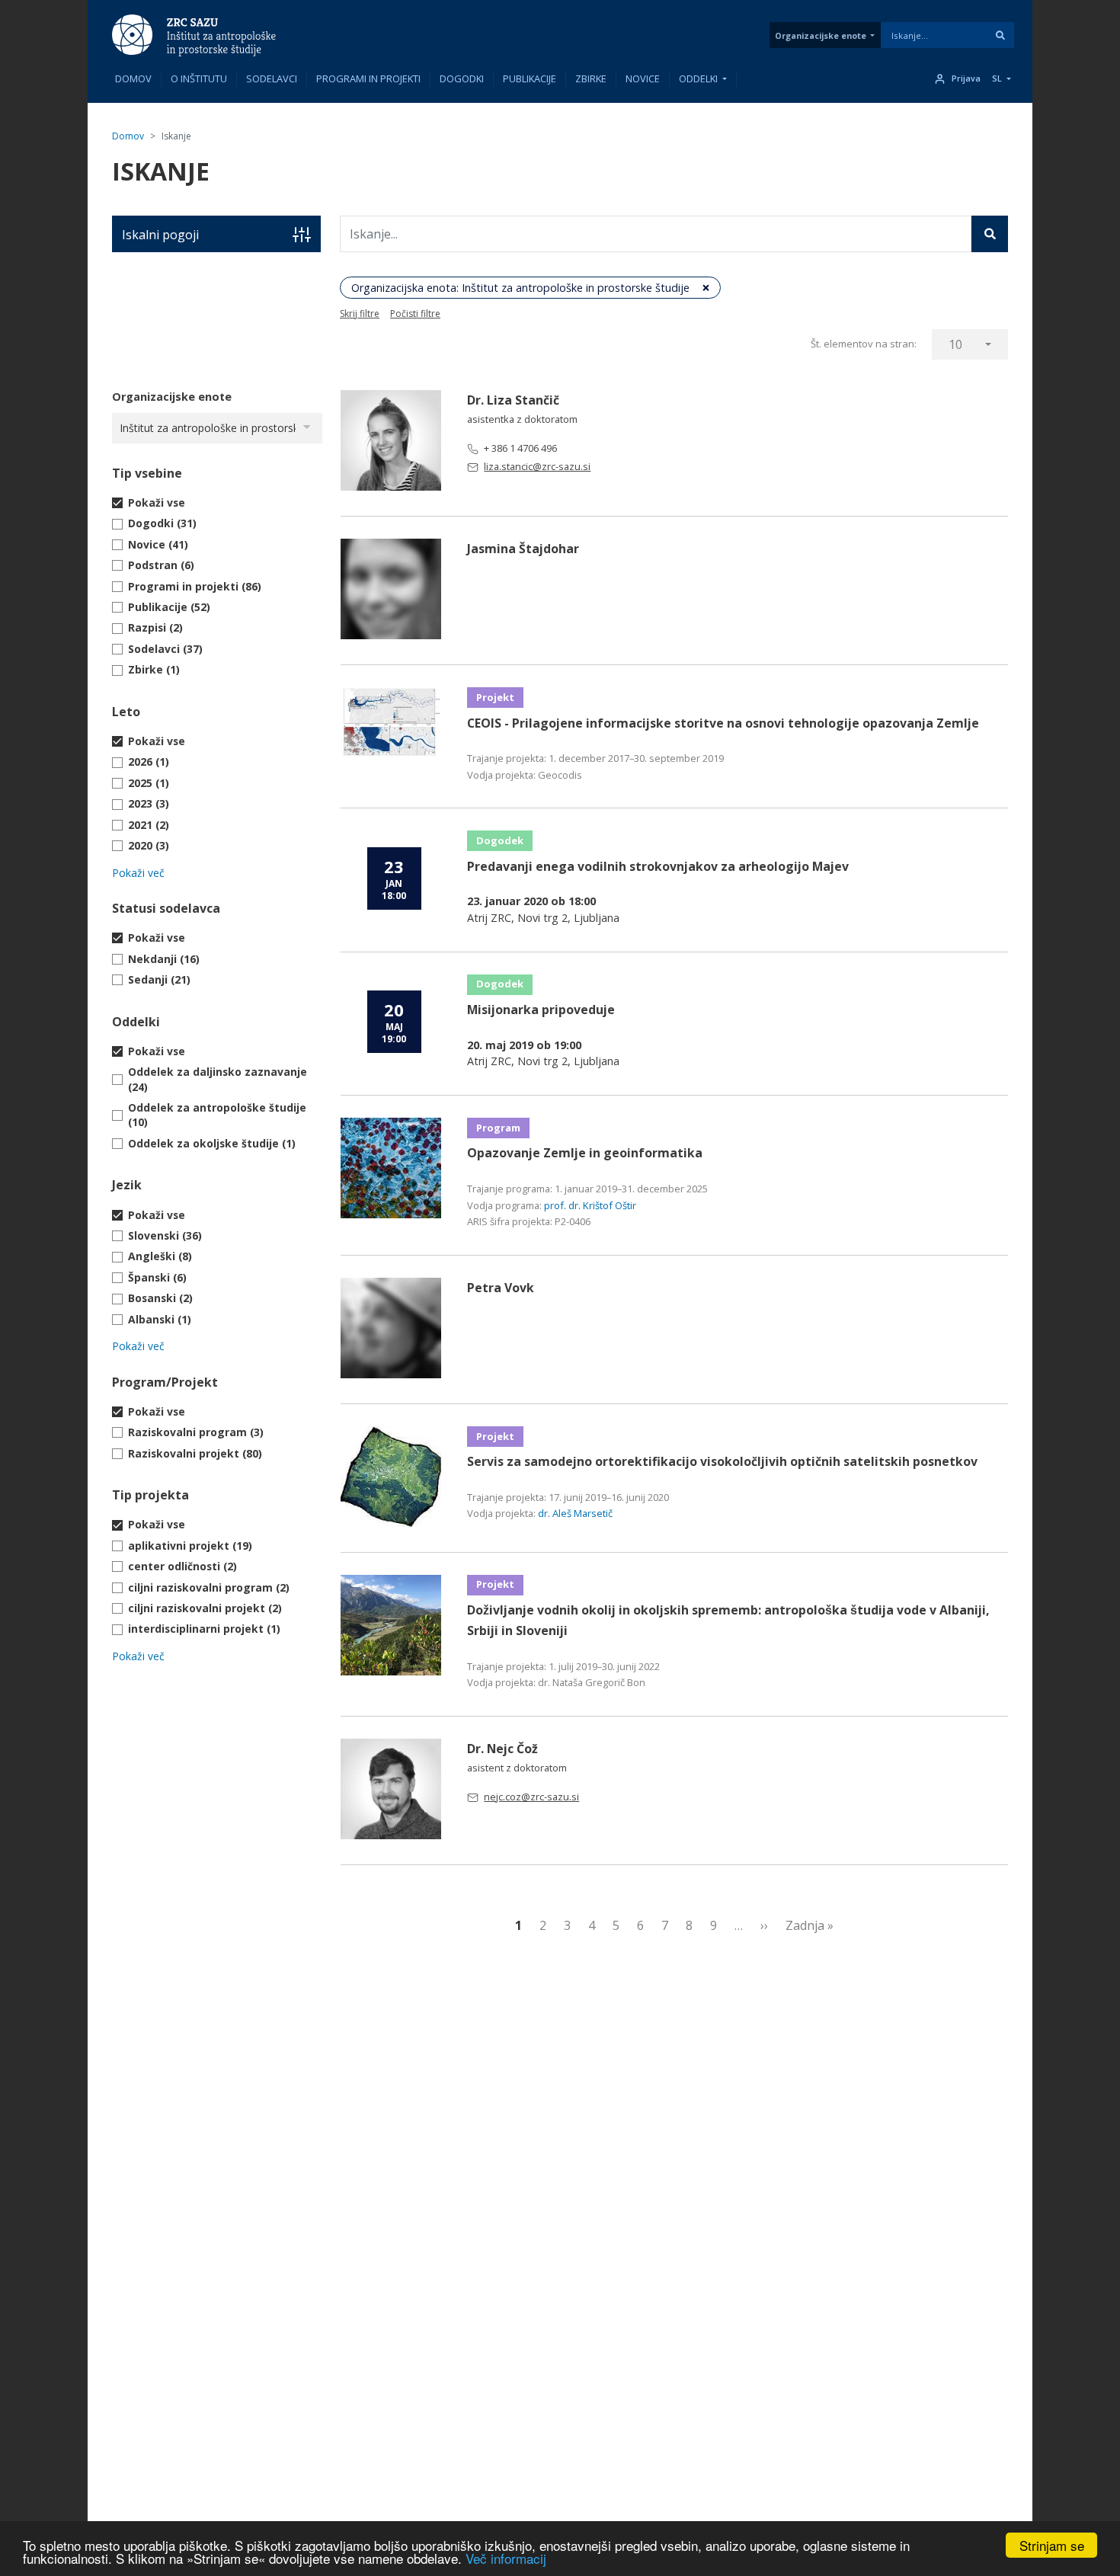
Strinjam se (1052, 2545)
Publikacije (530, 78)
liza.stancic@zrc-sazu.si (537, 466)
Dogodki (462, 78)
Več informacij (506, 2558)
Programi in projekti (368, 78)
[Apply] (1000, 35)
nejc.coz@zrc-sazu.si (531, 1797)
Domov (133, 78)
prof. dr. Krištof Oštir (590, 1205)
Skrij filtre (360, 314)
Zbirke (591, 78)
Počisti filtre (415, 314)
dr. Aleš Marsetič (575, 1513)
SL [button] (997, 78)
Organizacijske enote (821, 35)
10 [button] (955, 344)
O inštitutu (199, 78)
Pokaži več (138, 873)
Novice (643, 78)
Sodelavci (272, 78)
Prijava (966, 78)
